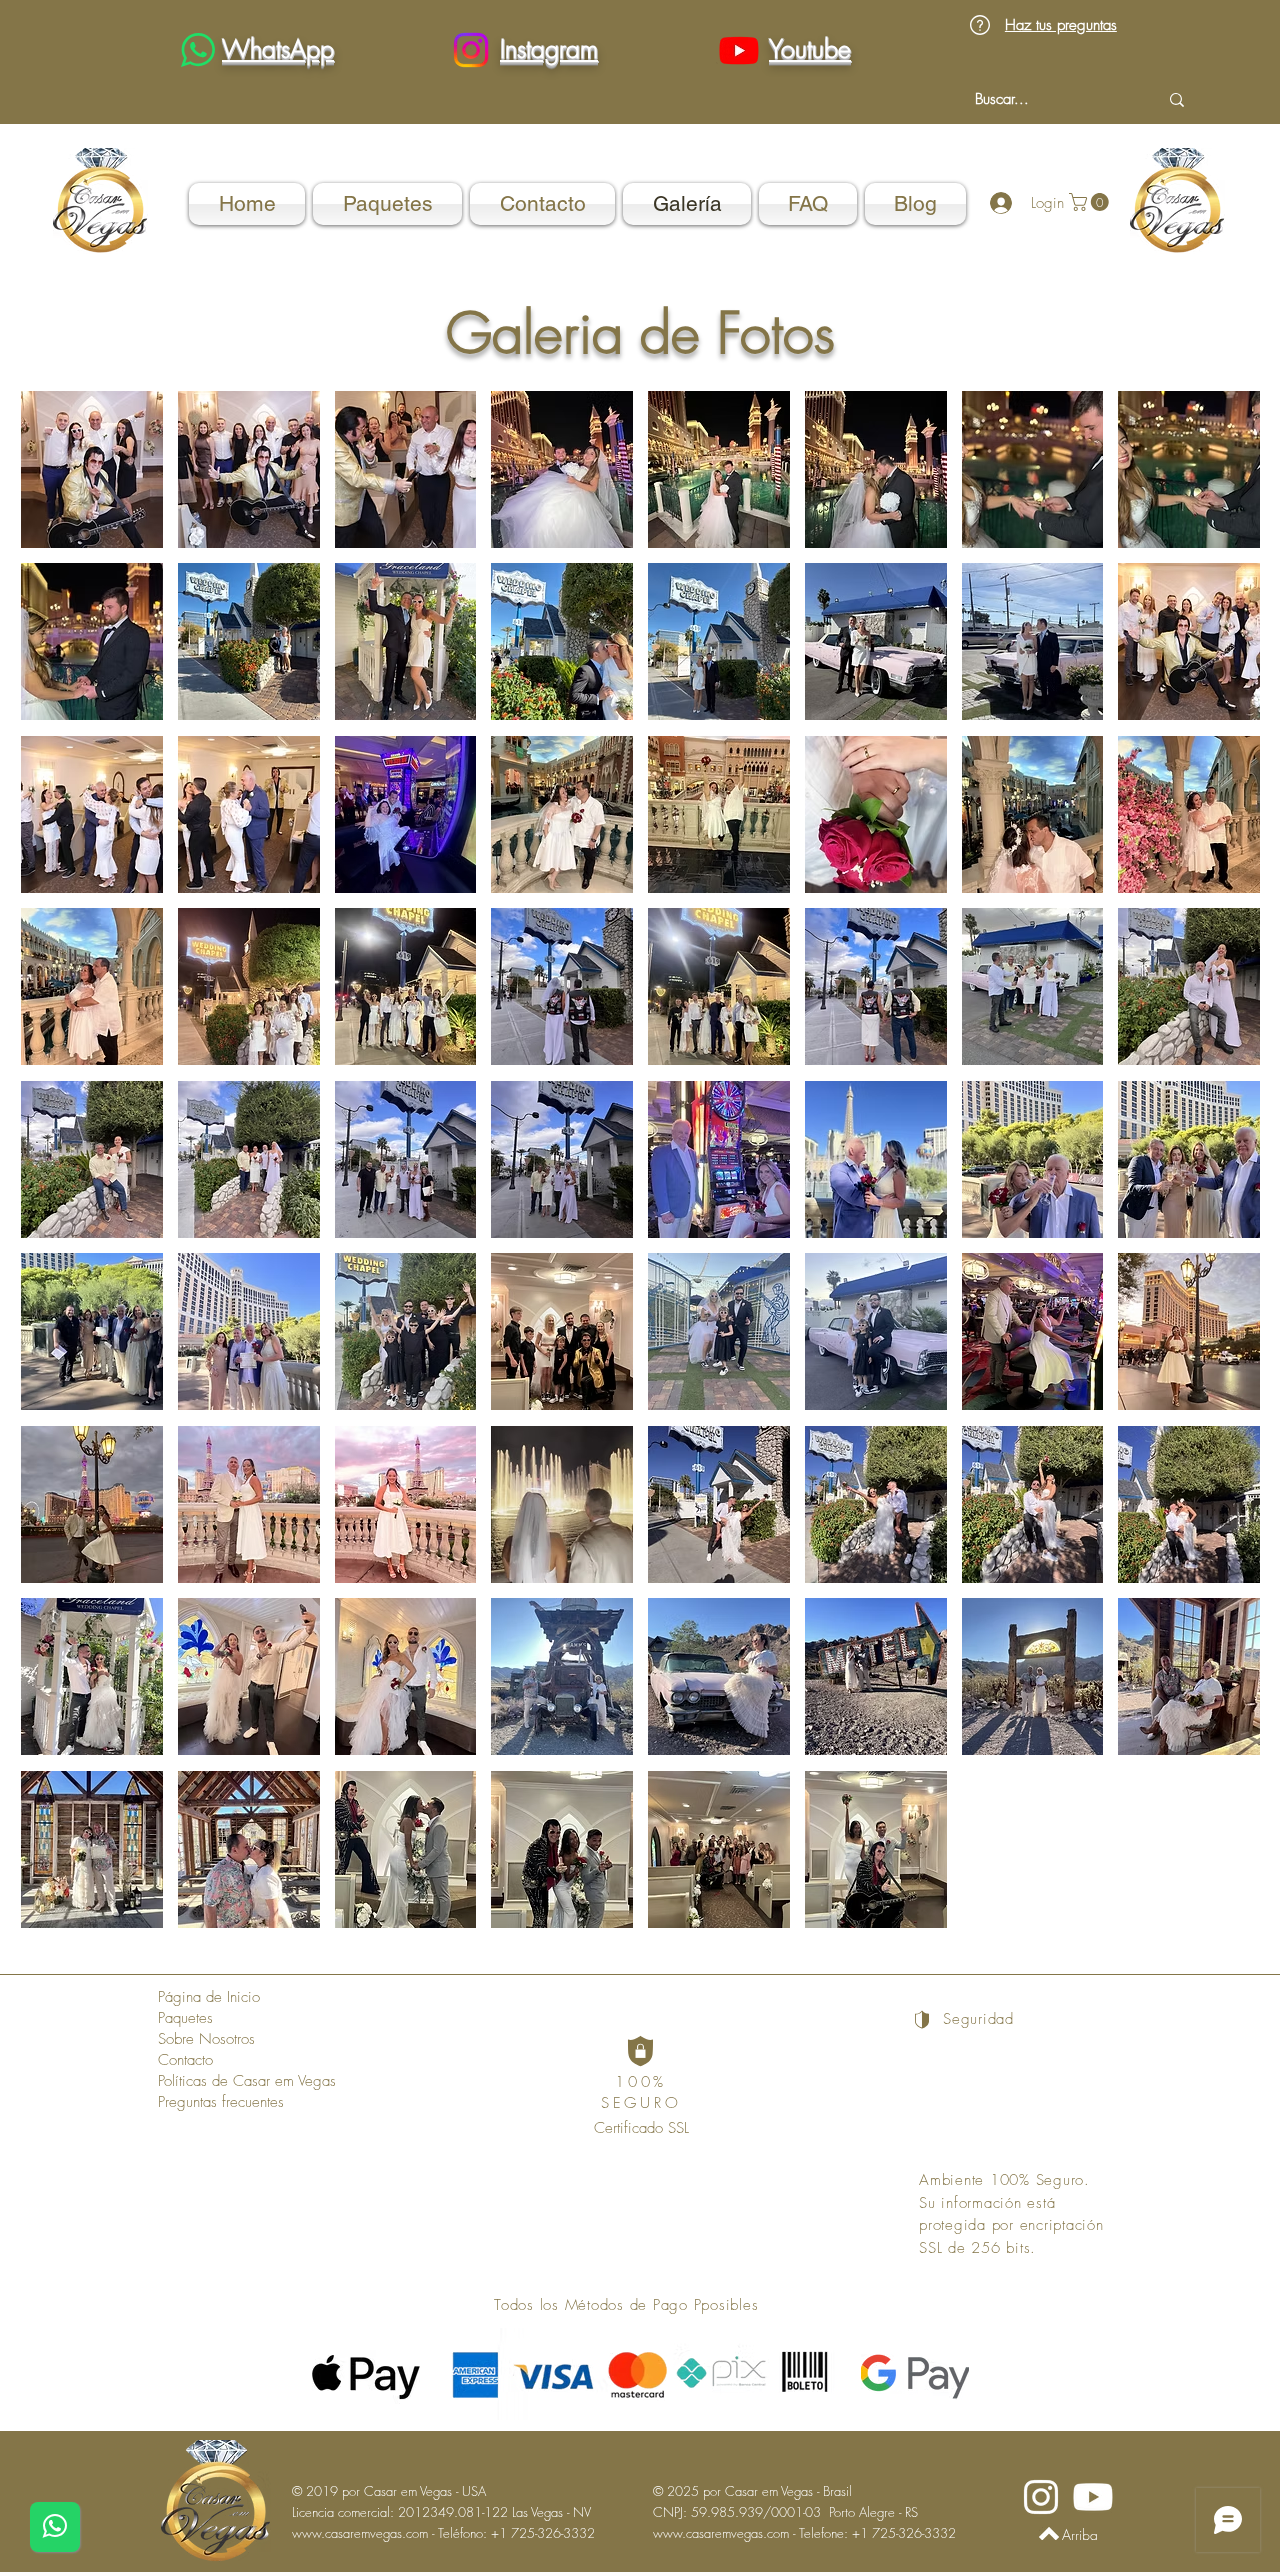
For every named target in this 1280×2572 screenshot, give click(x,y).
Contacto (185, 2060)
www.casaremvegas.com (360, 2533)
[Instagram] (471, 50)
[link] (1091, 202)
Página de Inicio (209, 1997)
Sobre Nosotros (206, 2039)
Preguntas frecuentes (221, 2102)
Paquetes (185, 2018)
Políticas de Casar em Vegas (247, 2081)
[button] (92, 469)
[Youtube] (739, 50)
